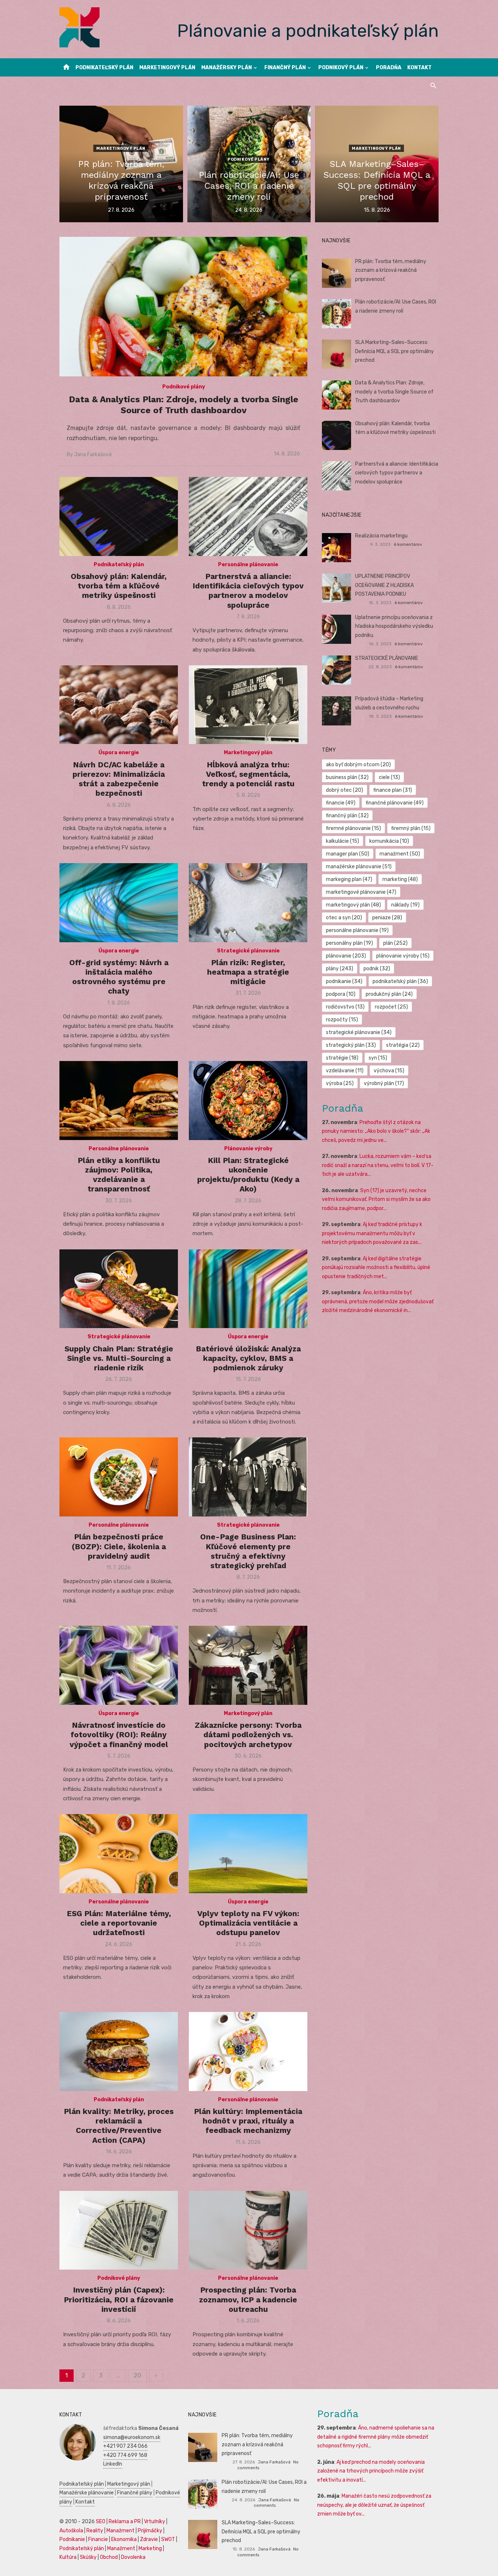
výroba (340, 1083)
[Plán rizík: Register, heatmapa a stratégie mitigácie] (248, 903)
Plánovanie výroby (248, 1149)
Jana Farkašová (93, 455)
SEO (101, 2522)
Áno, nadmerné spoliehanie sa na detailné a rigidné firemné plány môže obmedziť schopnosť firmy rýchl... (376, 2437)
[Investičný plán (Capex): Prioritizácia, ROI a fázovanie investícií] (119, 2230)
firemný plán (411, 828)
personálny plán (349, 943)
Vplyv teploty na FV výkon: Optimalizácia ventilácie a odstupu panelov (248, 1923)
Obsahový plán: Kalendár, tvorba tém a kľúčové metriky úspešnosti (119, 586)
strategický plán (351, 1045)
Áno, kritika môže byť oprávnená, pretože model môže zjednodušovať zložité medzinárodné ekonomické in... (378, 1301)
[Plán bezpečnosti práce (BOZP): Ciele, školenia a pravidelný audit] (119, 1477)
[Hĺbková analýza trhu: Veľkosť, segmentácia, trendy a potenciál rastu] (248, 705)
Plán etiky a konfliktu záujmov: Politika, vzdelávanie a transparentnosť (119, 1175)
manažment (400, 854)
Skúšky (88, 2557)
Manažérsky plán (227, 68)
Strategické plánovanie (248, 951)
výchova (389, 1071)
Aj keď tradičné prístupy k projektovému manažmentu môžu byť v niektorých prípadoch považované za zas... (372, 1233)
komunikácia (389, 841)
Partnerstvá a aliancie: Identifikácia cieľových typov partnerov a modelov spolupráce (248, 591)
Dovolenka (133, 2557)
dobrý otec (345, 790)
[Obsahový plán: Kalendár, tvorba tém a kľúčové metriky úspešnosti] (119, 516)
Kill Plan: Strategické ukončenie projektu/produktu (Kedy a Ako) (248, 1175)
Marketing (150, 2548)
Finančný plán (285, 68)
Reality (95, 2531)
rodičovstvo (345, 1007)
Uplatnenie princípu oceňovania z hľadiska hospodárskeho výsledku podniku (394, 626)
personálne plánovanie (357, 930)
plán (395, 943)
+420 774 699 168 (125, 2455)
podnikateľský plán (400, 981)
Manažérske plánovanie (87, 2493)
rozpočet (391, 1007)
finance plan (393, 790)
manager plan (348, 854)
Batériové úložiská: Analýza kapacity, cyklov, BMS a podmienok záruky (248, 1358)
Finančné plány (135, 2493)
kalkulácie (343, 841)
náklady (405, 905)
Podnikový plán (341, 68)
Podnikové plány (249, 159)
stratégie (342, 1058)
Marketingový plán (167, 68)
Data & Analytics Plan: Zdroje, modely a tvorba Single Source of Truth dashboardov (394, 392)
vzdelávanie (345, 1071)
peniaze (387, 918)
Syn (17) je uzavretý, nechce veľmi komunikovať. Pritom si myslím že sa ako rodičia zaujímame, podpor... (376, 1199)
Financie (98, 2539)
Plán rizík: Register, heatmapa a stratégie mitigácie (248, 972)
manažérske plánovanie (359, 867)
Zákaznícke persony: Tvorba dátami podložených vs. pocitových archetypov (248, 1735)
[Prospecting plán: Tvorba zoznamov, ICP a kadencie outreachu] (248, 2230)
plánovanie (346, 956)
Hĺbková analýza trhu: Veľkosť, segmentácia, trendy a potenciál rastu (248, 774)
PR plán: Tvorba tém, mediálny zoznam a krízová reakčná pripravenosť (391, 270)
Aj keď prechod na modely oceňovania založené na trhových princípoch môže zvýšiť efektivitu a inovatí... (371, 2471)
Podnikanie (72, 2539)
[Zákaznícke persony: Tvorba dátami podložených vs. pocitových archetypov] (248, 1665)
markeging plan (349, 879)
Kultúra (68, 2557)
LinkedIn (113, 2464)
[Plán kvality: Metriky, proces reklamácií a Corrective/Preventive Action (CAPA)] (119, 2052)
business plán (347, 777)
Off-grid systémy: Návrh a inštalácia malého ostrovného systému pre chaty (119, 977)
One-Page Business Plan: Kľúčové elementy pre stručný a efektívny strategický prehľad (248, 1551)
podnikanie (344, 981)
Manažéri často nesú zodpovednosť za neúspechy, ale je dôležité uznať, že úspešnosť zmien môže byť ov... (374, 2505)
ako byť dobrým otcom (358, 765)
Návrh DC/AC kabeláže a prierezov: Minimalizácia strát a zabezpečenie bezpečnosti (119, 779)
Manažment (120, 2531)
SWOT (168, 2539)
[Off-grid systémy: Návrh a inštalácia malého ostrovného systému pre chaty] (119, 903)
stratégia (403, 1045)
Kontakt (419, 68)
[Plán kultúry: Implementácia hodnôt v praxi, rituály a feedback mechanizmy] (248, 2052)
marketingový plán (353, 905)
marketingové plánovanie (361, 892)
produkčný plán (389, 994)
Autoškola (71, 2531)
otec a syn (344, 918)
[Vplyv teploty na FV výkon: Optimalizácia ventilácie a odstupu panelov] (248, 1854)
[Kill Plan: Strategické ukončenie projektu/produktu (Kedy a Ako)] (248, 1101)
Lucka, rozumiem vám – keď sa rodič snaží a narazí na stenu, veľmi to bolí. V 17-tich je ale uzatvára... (378, 1165)
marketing (400, 879)
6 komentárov (408, 544)
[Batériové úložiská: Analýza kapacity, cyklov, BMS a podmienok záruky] (248, 1289)
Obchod (109, 2557)
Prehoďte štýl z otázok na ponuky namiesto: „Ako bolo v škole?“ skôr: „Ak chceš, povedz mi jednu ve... (376, 1131)
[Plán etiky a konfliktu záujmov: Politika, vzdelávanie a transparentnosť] (119, 1101)
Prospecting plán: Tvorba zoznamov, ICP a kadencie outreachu (248, 2299)
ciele (389, 777)
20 (137, 2375)
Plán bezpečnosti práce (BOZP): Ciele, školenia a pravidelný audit (119, 1546)
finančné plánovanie (395, 803)
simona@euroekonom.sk (132, 2437)
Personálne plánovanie (248, 565)
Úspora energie (119, 753)
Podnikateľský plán (104, 68)
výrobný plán (384, 1083)
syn (378, 1058)
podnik (377, 969)
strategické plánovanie (359, 1032)
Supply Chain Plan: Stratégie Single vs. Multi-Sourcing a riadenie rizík (119, 1358)
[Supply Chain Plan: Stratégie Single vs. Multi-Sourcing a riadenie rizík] (119, 1289)
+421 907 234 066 (125, 2446)
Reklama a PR (125, 2522)
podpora (341, 994)
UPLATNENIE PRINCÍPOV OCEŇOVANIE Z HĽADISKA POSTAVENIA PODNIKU (384, 585)
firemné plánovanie (353, 828)
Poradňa (389, 68)
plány (340, 969)
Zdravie (149, 2539)
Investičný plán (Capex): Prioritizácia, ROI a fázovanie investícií (119, 2299)
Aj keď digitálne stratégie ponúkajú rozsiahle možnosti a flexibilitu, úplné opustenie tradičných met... (376, 1268)
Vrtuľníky (155, 2522)
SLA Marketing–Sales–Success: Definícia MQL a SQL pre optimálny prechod (394, 351)
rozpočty (342, 1020)
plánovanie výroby (403, 956)
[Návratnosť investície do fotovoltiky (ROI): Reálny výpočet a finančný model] (119, 1665)
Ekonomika (124, 2539)
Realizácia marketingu (381, 536)
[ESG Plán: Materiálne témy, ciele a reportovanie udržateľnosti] (119, 1854)
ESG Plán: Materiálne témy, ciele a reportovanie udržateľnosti (119, 1923)
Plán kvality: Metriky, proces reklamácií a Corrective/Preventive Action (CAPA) (119, 2126)
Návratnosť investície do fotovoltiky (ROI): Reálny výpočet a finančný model (119, 1735)
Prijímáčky (150, 2531)
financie (341, 803)
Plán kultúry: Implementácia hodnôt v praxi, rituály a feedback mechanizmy (248, 2121)
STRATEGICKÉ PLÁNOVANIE (387, 658)
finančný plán (347, 816)
